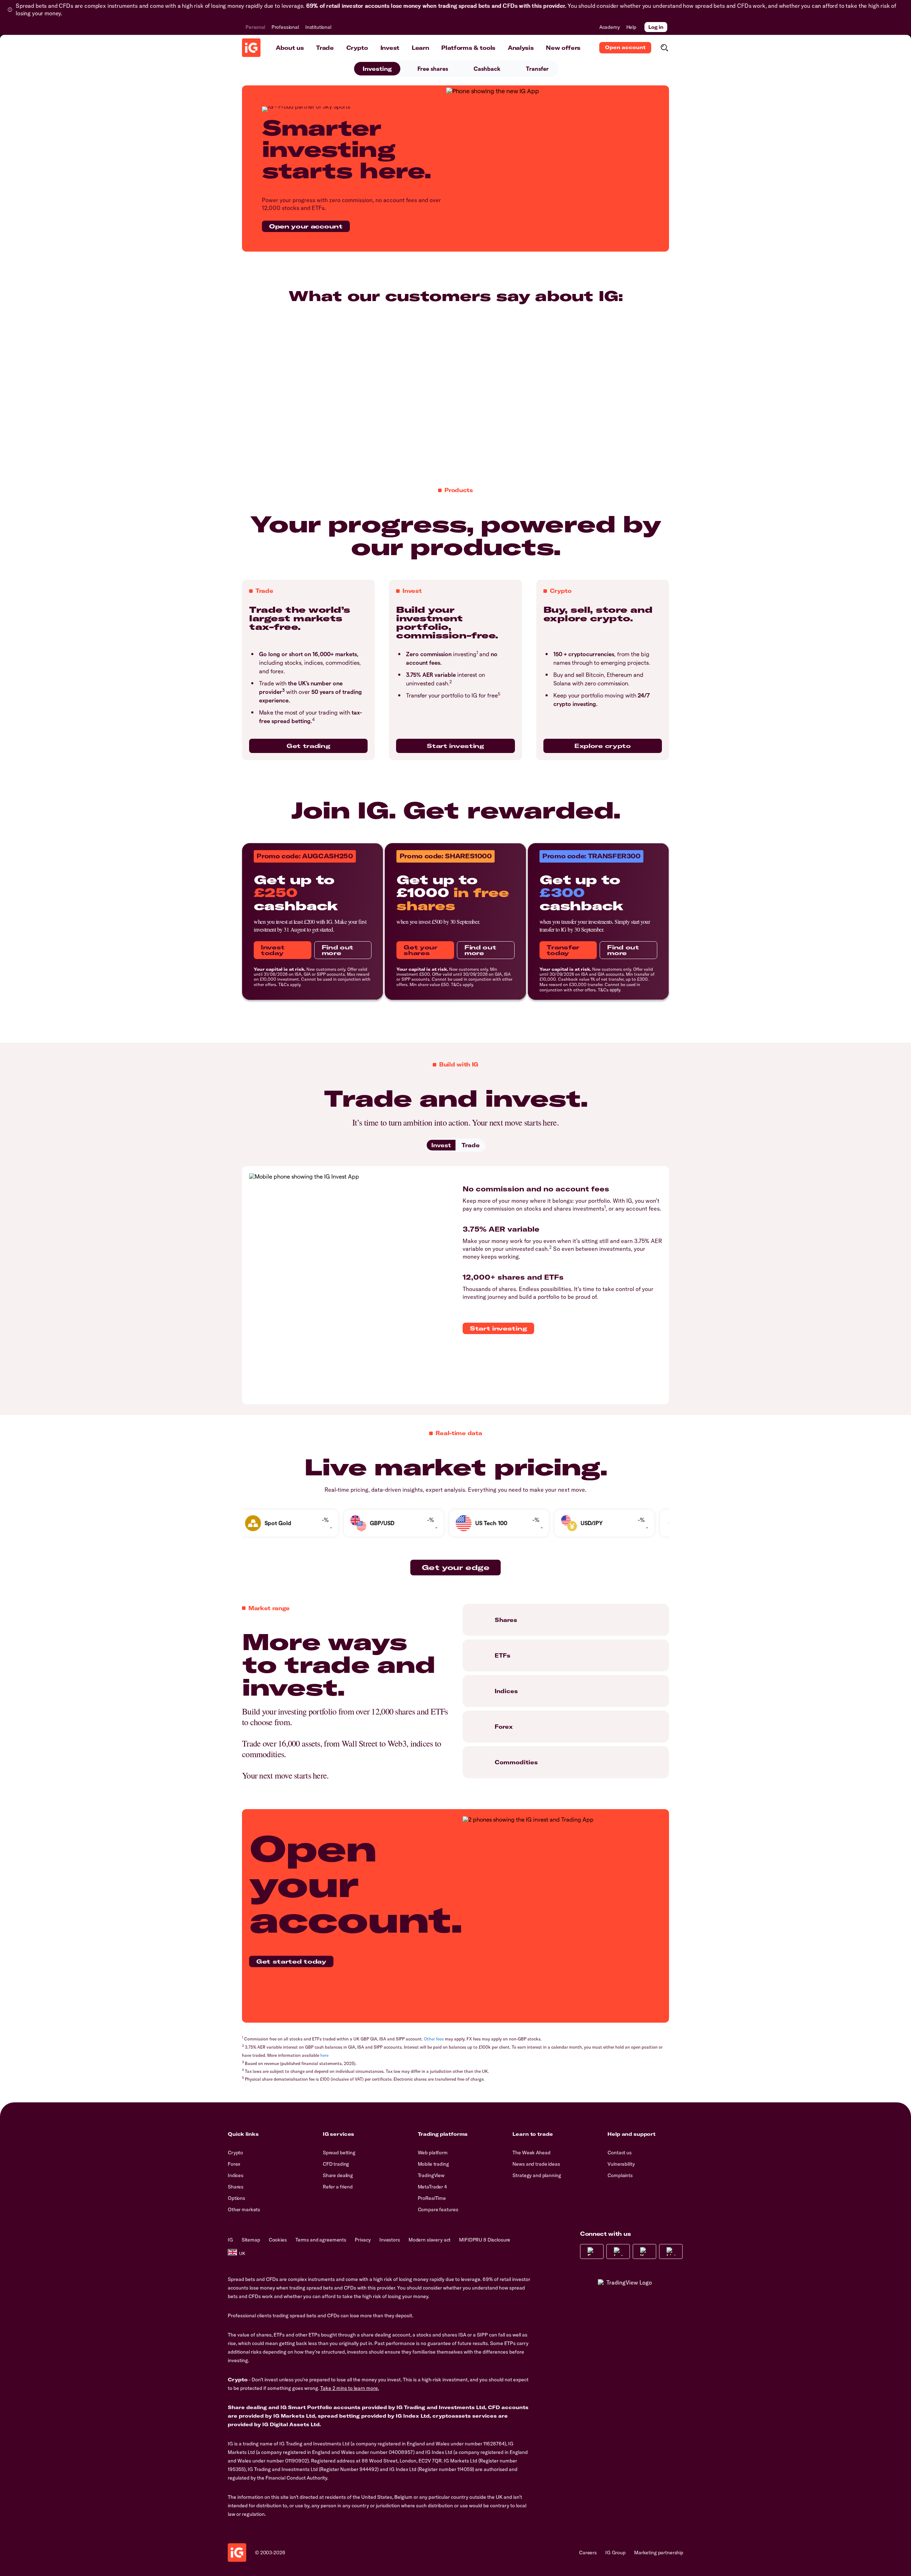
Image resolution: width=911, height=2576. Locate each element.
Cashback (487, 69)
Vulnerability (621, 2164)
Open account (625, 47)
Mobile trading (433, 2164)
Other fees (434, 2039)
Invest (390, 48)
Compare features (438, 2209)
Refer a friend (338, 2187)
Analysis (521, 48)
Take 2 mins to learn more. (350, 2388)
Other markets (244, 2209)
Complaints (620, 2175)
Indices (236, 2175)
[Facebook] (592, 2251)
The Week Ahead (531, 2153)
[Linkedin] (671, 2251)
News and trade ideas (536, 2164)
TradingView (431, 2175)
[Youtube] (644, 2251)
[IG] (251, 48)
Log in (656, 27)
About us (290, 48)
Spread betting (339, 2153)
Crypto (357, 48)
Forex (234, 2164)
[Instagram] (618, 2251)
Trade (325, 48)
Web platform (433, 2153)
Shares (236, 2187)
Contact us (620, 2153)
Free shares (433, 69)
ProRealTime (432, 2198)
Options (236, 2198)
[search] (664, 48)
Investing (377, 69)
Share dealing (338, 2175)
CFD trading (336, 2164)
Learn (420, 48)
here (324, 2055)
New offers (563, 48)
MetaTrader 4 (432, 2187)
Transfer (537, 69)
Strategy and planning (537, 2175)
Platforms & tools (468, 48)
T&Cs (284, 984)
